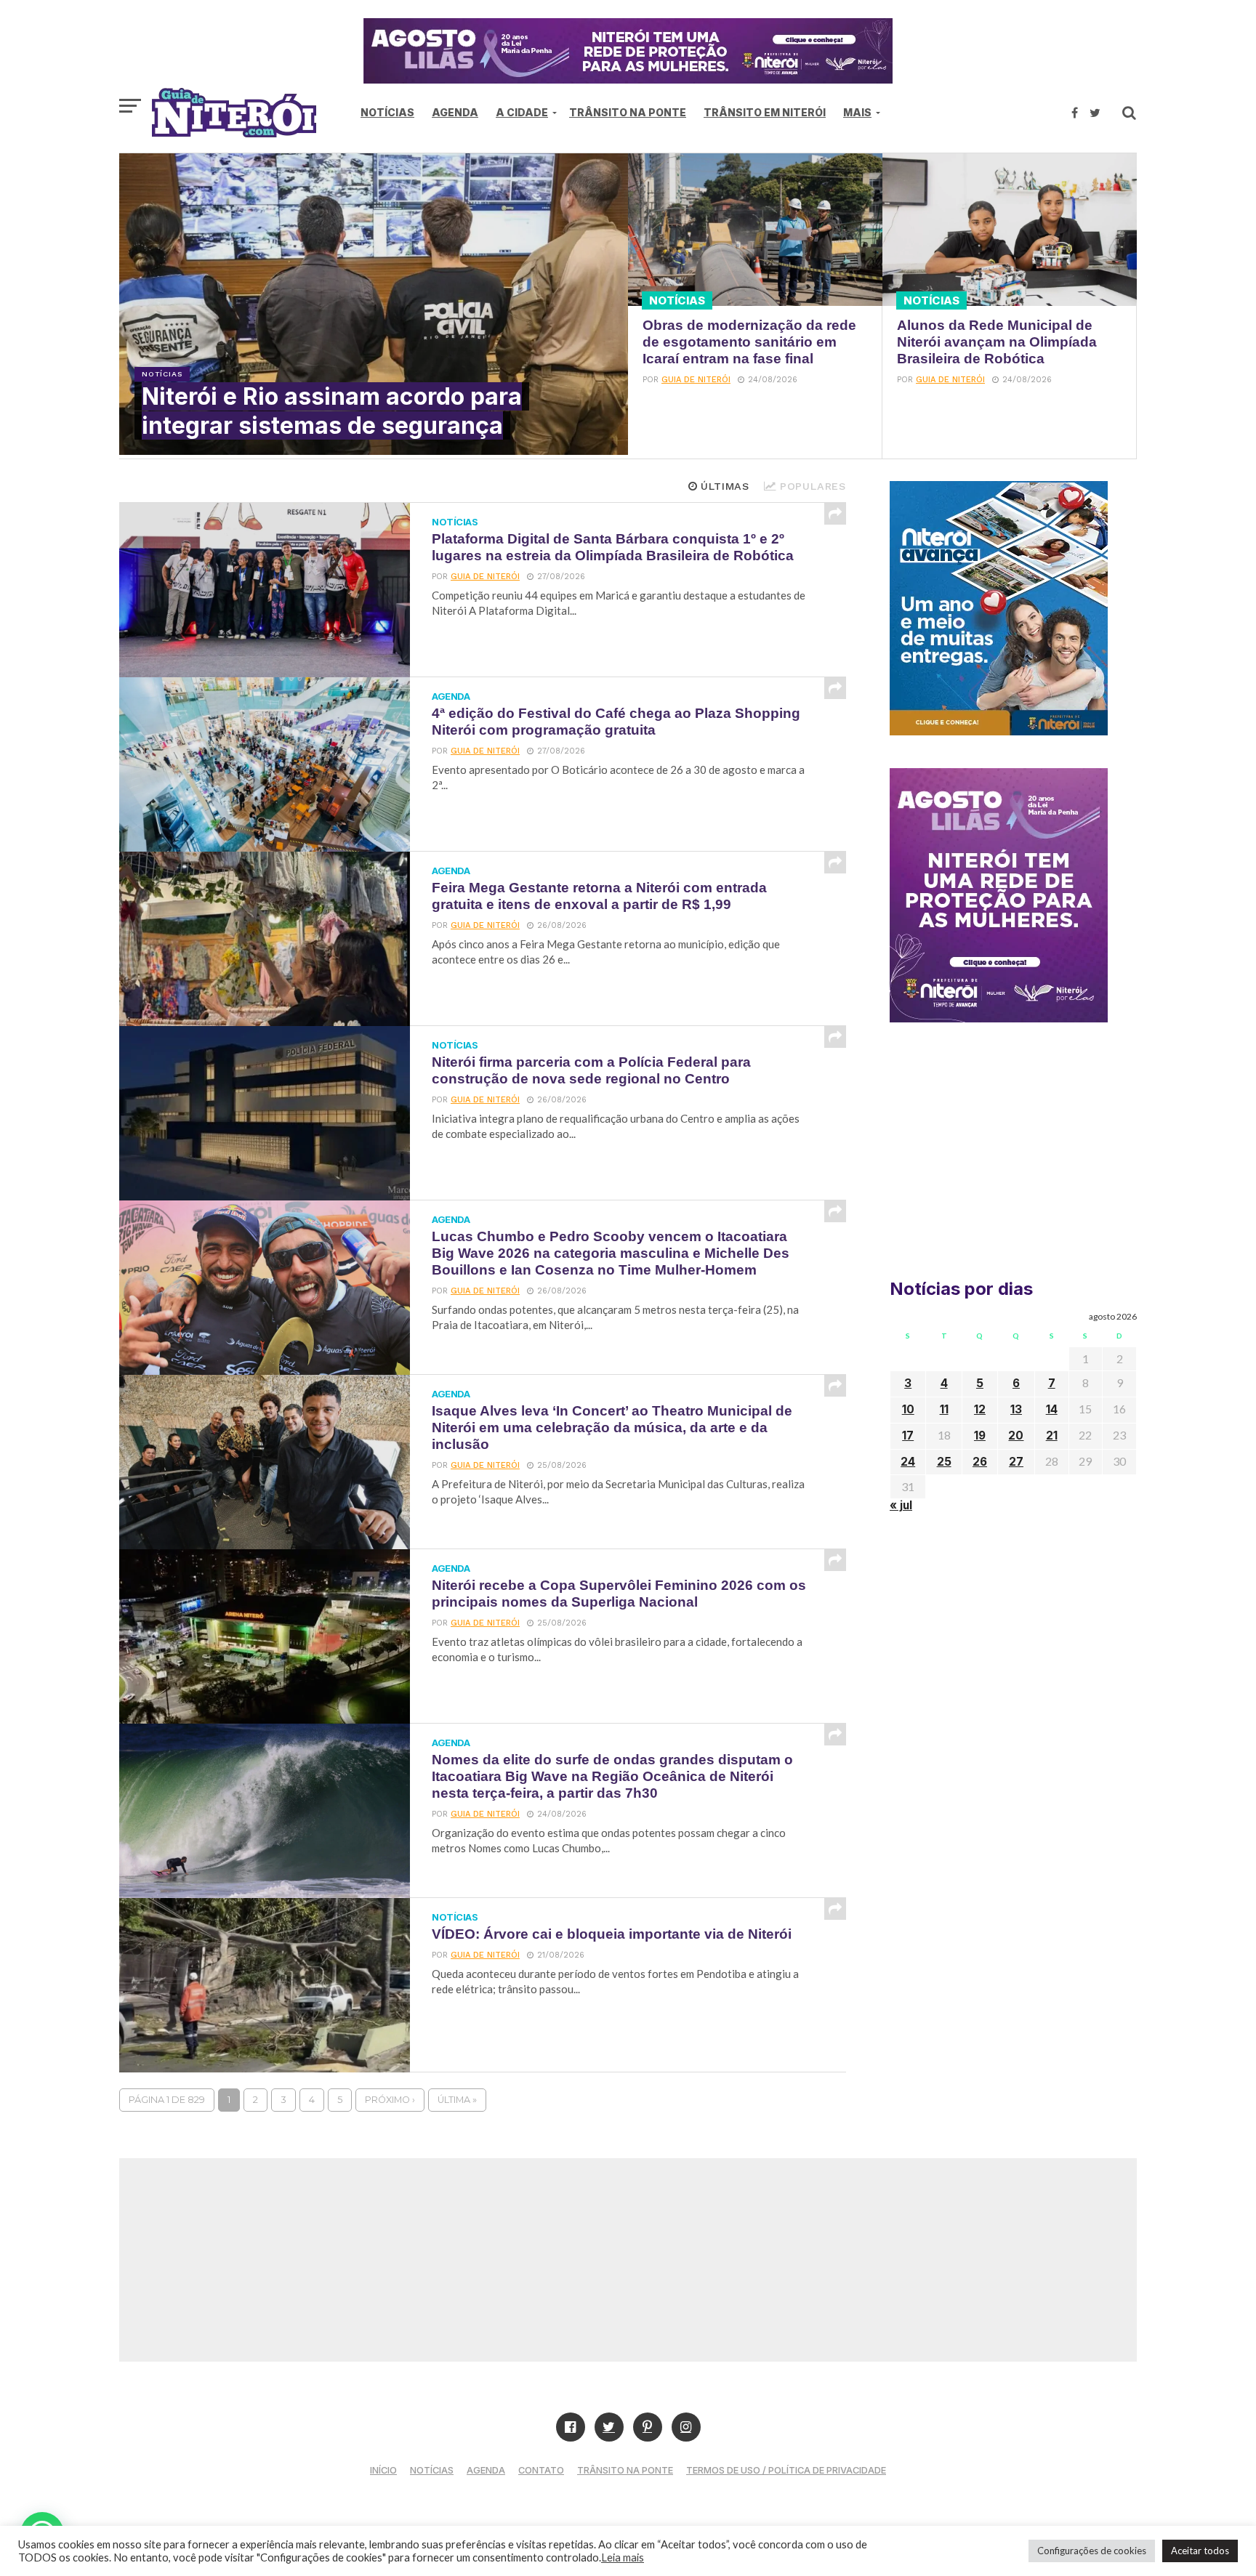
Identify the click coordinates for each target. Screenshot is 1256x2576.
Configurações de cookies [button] (1092, 2551)
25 (944, 1462)
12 (980, 1409)
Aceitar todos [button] (1200, 2551)
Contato (541, 2470)
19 (980, 1436)
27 (1016, 1462)
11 (944, 1409)
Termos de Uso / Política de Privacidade (786, 2470)
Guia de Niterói (696, 380)
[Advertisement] (1013, 1157)
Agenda (455, 112)
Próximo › (390, 2100)
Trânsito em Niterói (765, 112)
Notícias (387, 112)
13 (1016, 1409)
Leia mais (623, 2557)
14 (1052, 1409)
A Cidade (522, 112)
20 (1016, 1436)
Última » (457, 2100)
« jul (901, 1505)
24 (908, 1462)
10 (908, 1409)
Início (383, 2470)
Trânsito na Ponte (628, 112)
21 (1052, 1436)
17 (908, 1436)
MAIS (857, 112)
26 (980, 1462)
